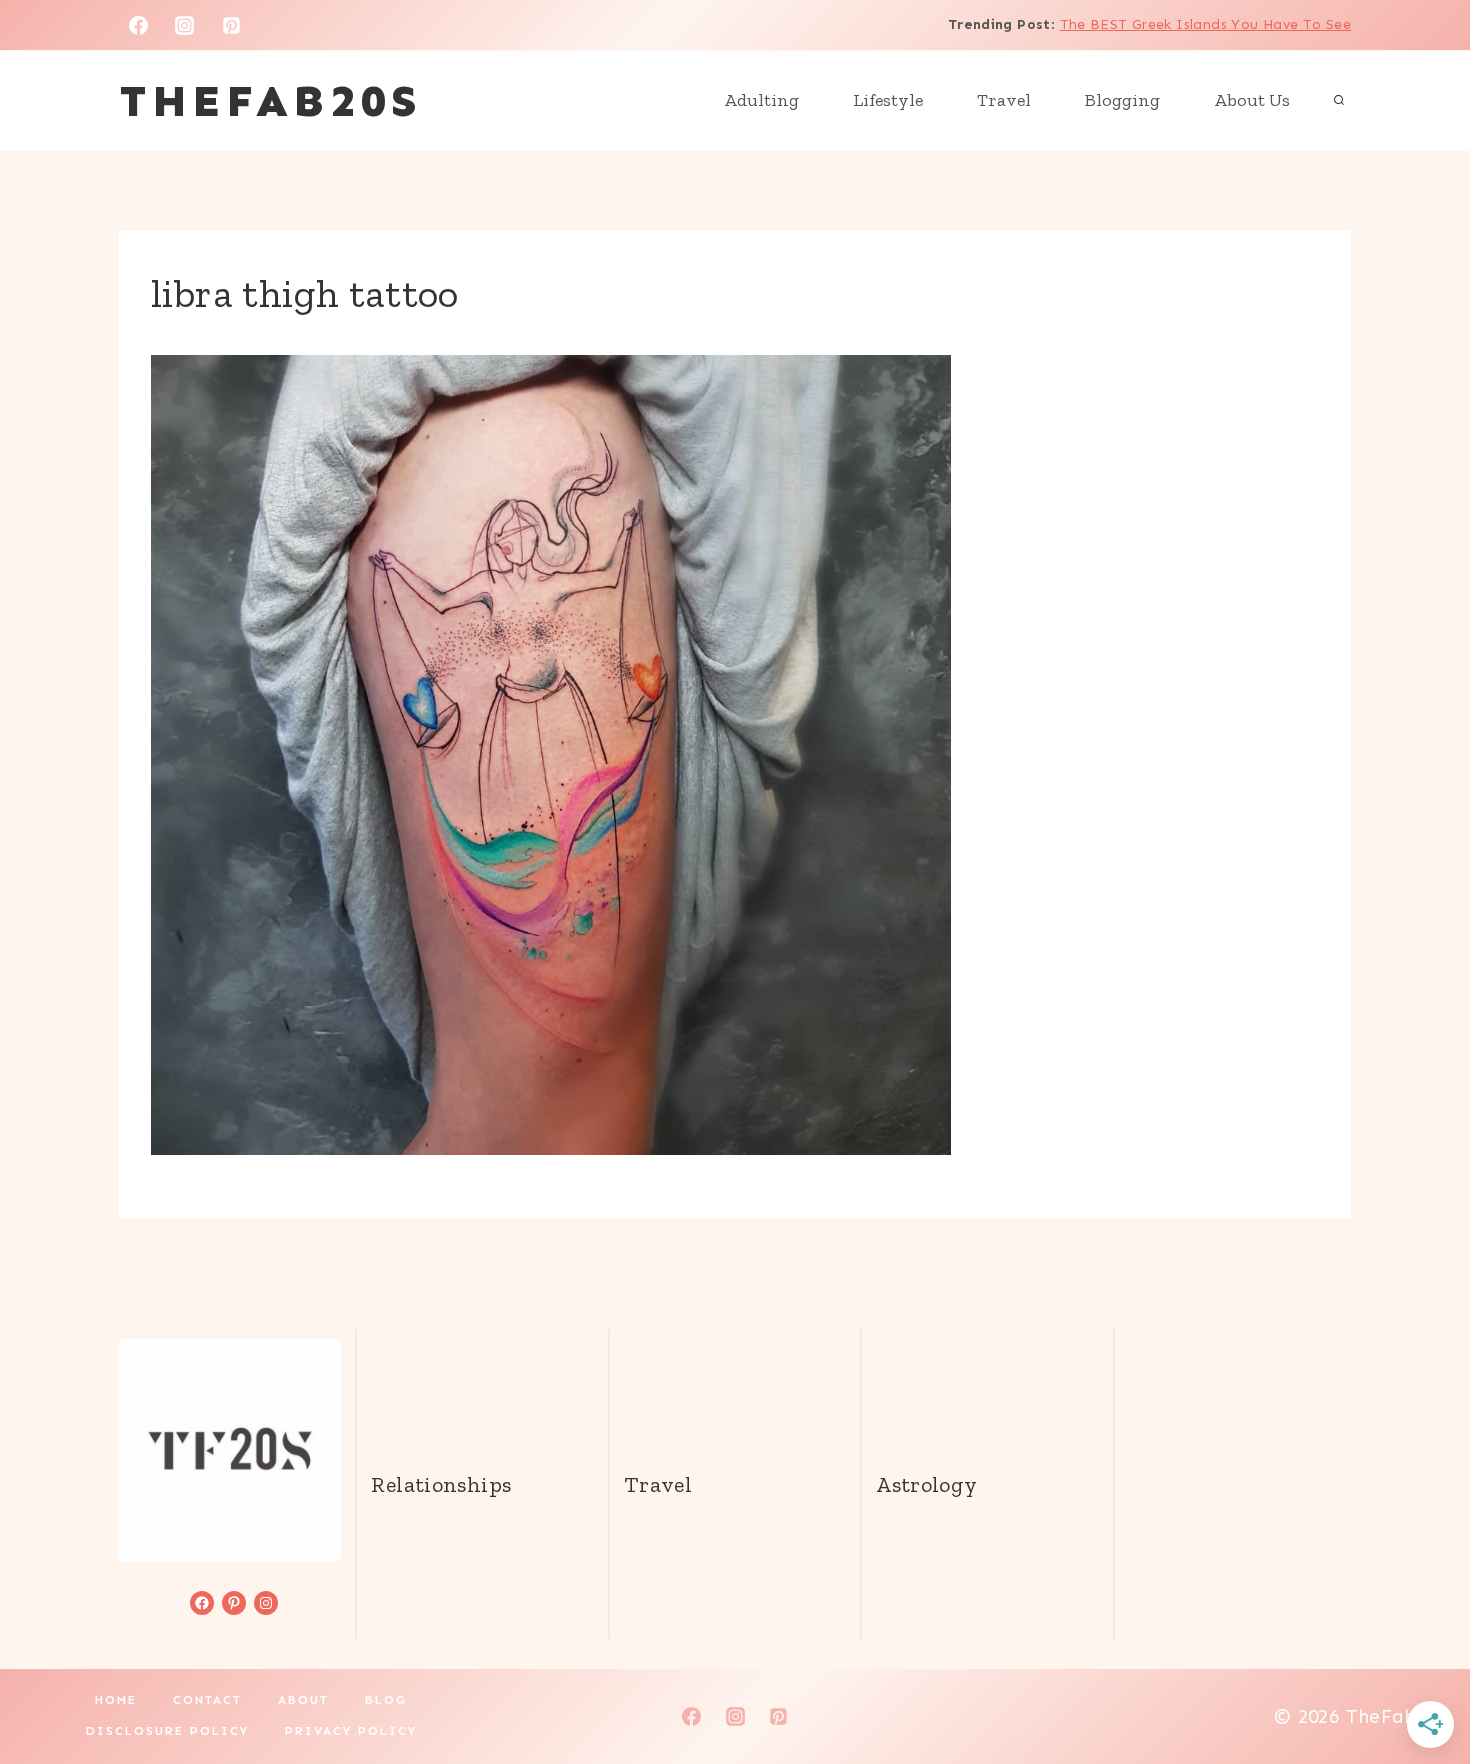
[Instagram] (185, 25)
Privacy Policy (351, 1731)
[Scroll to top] (1421, 1685)
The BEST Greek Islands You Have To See (1205, 24)
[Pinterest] (232, 25)
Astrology (926, 1484)
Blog (386, 1700)
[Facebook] (138, 25)
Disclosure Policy (167, 1731)
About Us (1252, 100)
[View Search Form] (1339, 101)
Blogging (1122, 100)
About (303, 1700)
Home (116, 1700)
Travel (1004, 100)
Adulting (761, 100)
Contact (207, 1700)
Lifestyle (888, 100)
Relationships (441, 1484)
